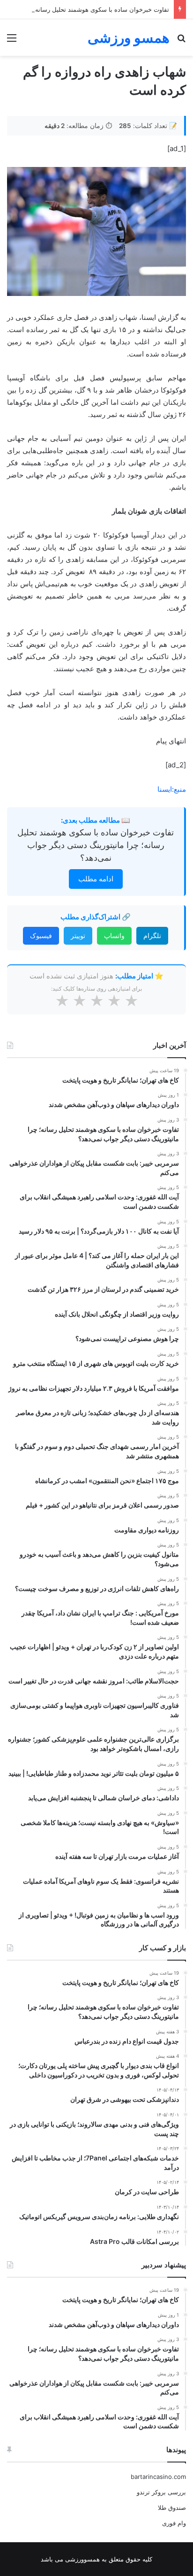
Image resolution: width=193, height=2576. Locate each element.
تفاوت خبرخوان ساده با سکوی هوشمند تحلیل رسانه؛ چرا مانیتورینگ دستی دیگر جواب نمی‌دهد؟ (96, 845)
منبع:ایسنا (172, 789)
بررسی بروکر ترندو (161, 2492)
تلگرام (152, 936)
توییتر (78, 936)
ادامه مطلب (96, 879)
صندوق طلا (172, 2508)
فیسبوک (41, 936)
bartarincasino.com (158, 2477)
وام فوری (174, 2523)
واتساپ (114, 936)
